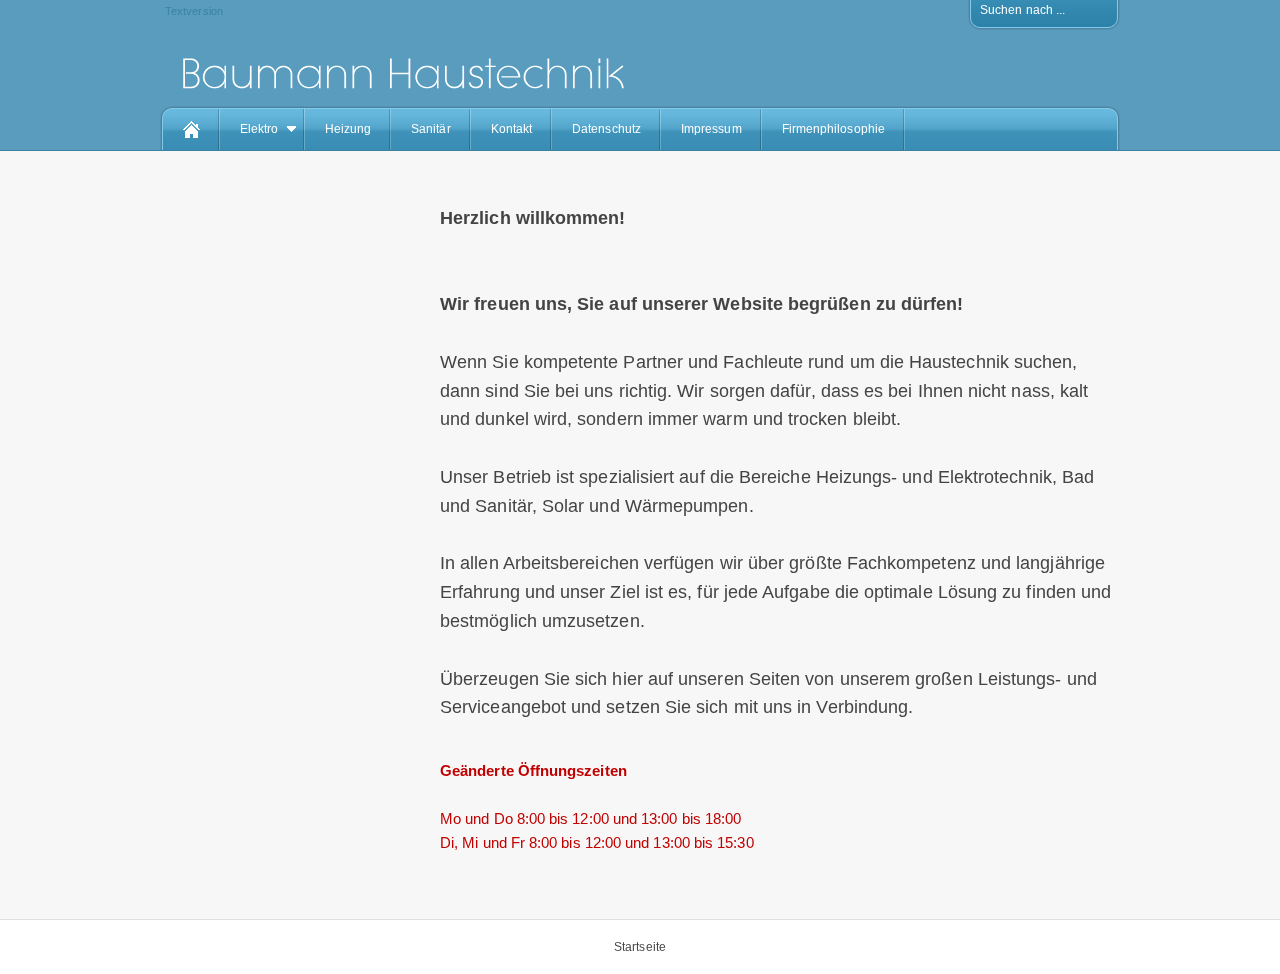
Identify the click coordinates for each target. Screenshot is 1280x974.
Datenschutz (606, 129)
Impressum (711, 129)
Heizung (348, 129)
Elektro (259, 129)
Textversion (194, 11)
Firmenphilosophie (833, 129)
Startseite (640, 947)
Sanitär (431, 129)
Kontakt (512, 129)
